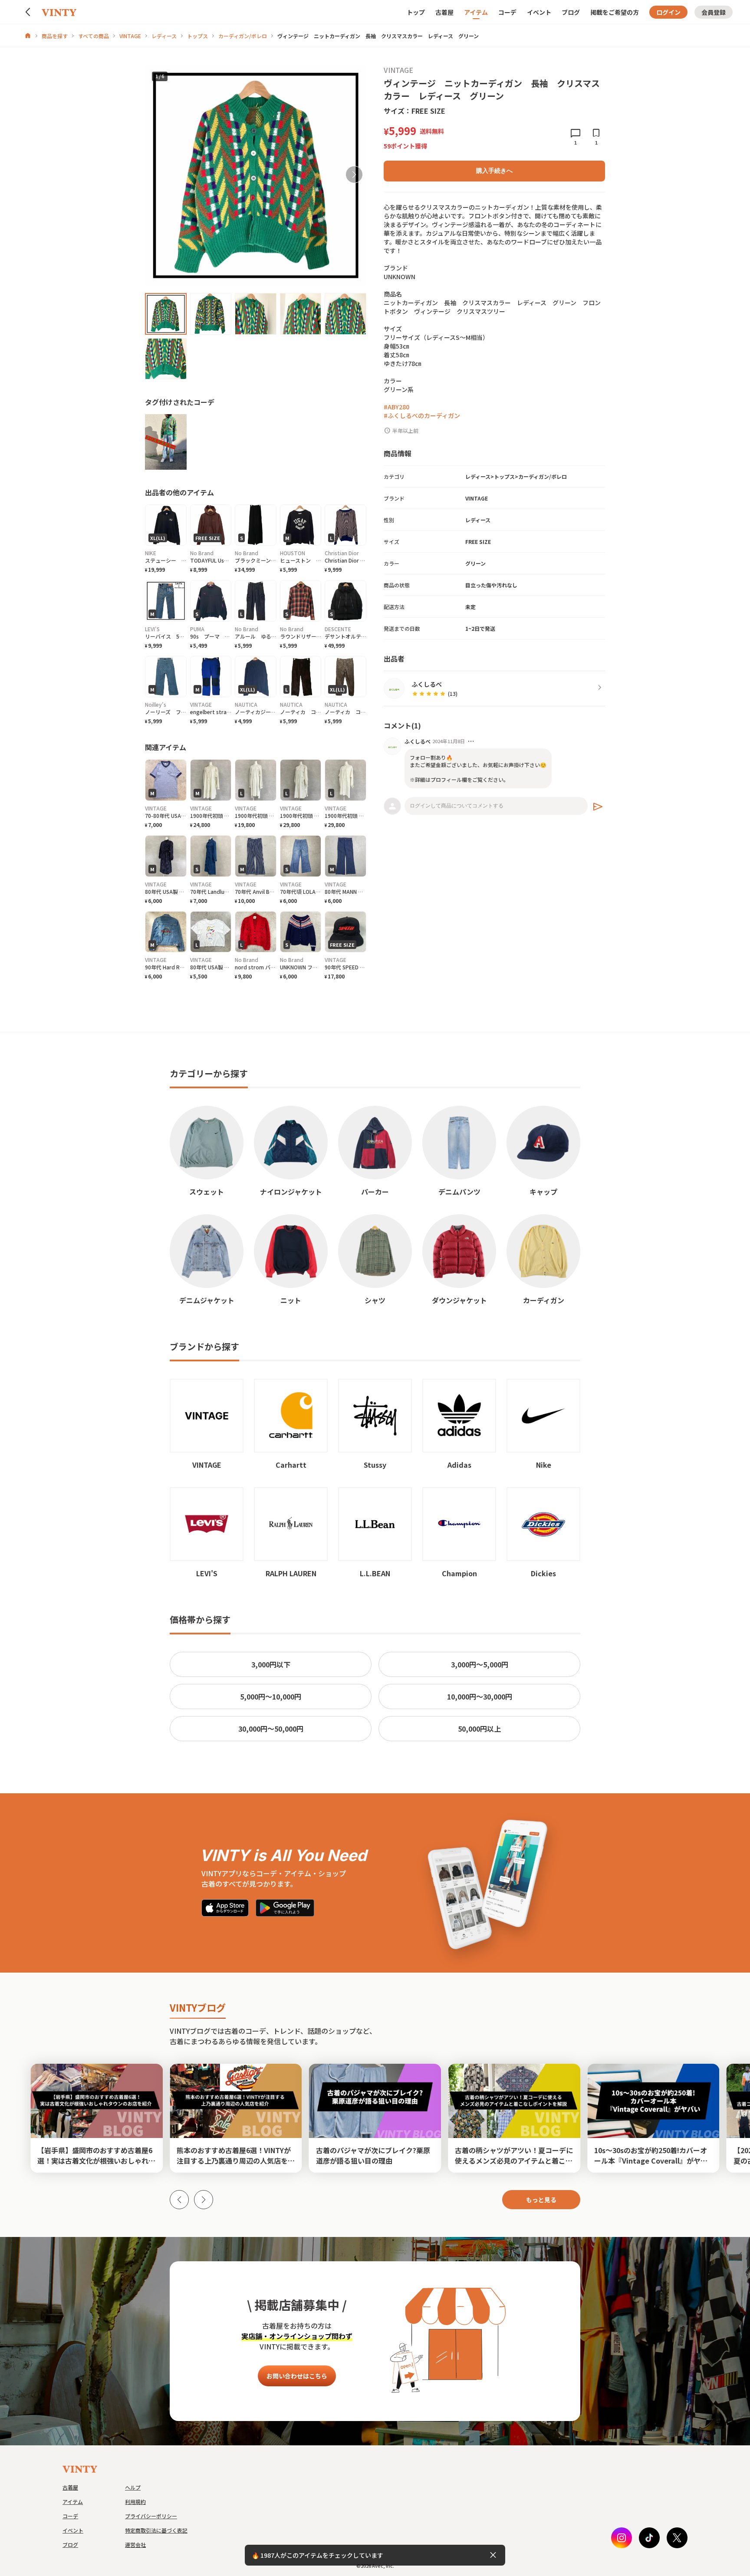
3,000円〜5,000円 (480, 1664)
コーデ (507, 12)
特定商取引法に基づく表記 (156, 2530)
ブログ (571, 12)
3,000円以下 (271, 1664)
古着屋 (444, 12)
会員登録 (714, 12)
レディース (164, 36)
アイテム (476, 12)
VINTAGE (130, 36)
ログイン (668, 12)
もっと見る (541, 2200)
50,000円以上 (479, 1729)
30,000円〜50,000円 (271, 1729)
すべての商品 (94, 36)
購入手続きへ (494, 171)
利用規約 (135, 2502)
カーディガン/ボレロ (243, 36)
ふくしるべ (418, 741)
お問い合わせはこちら (297, 2376)
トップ (416, 12)
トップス (197, 36)
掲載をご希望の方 (615, 12)
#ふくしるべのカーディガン (422, 415)
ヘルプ (133, 2487)
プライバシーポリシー (151, 2516)
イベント (539, 12)
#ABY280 (396, 407)
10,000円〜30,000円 (480, 1696)
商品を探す (55, 36)
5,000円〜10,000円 (271, 1696)
